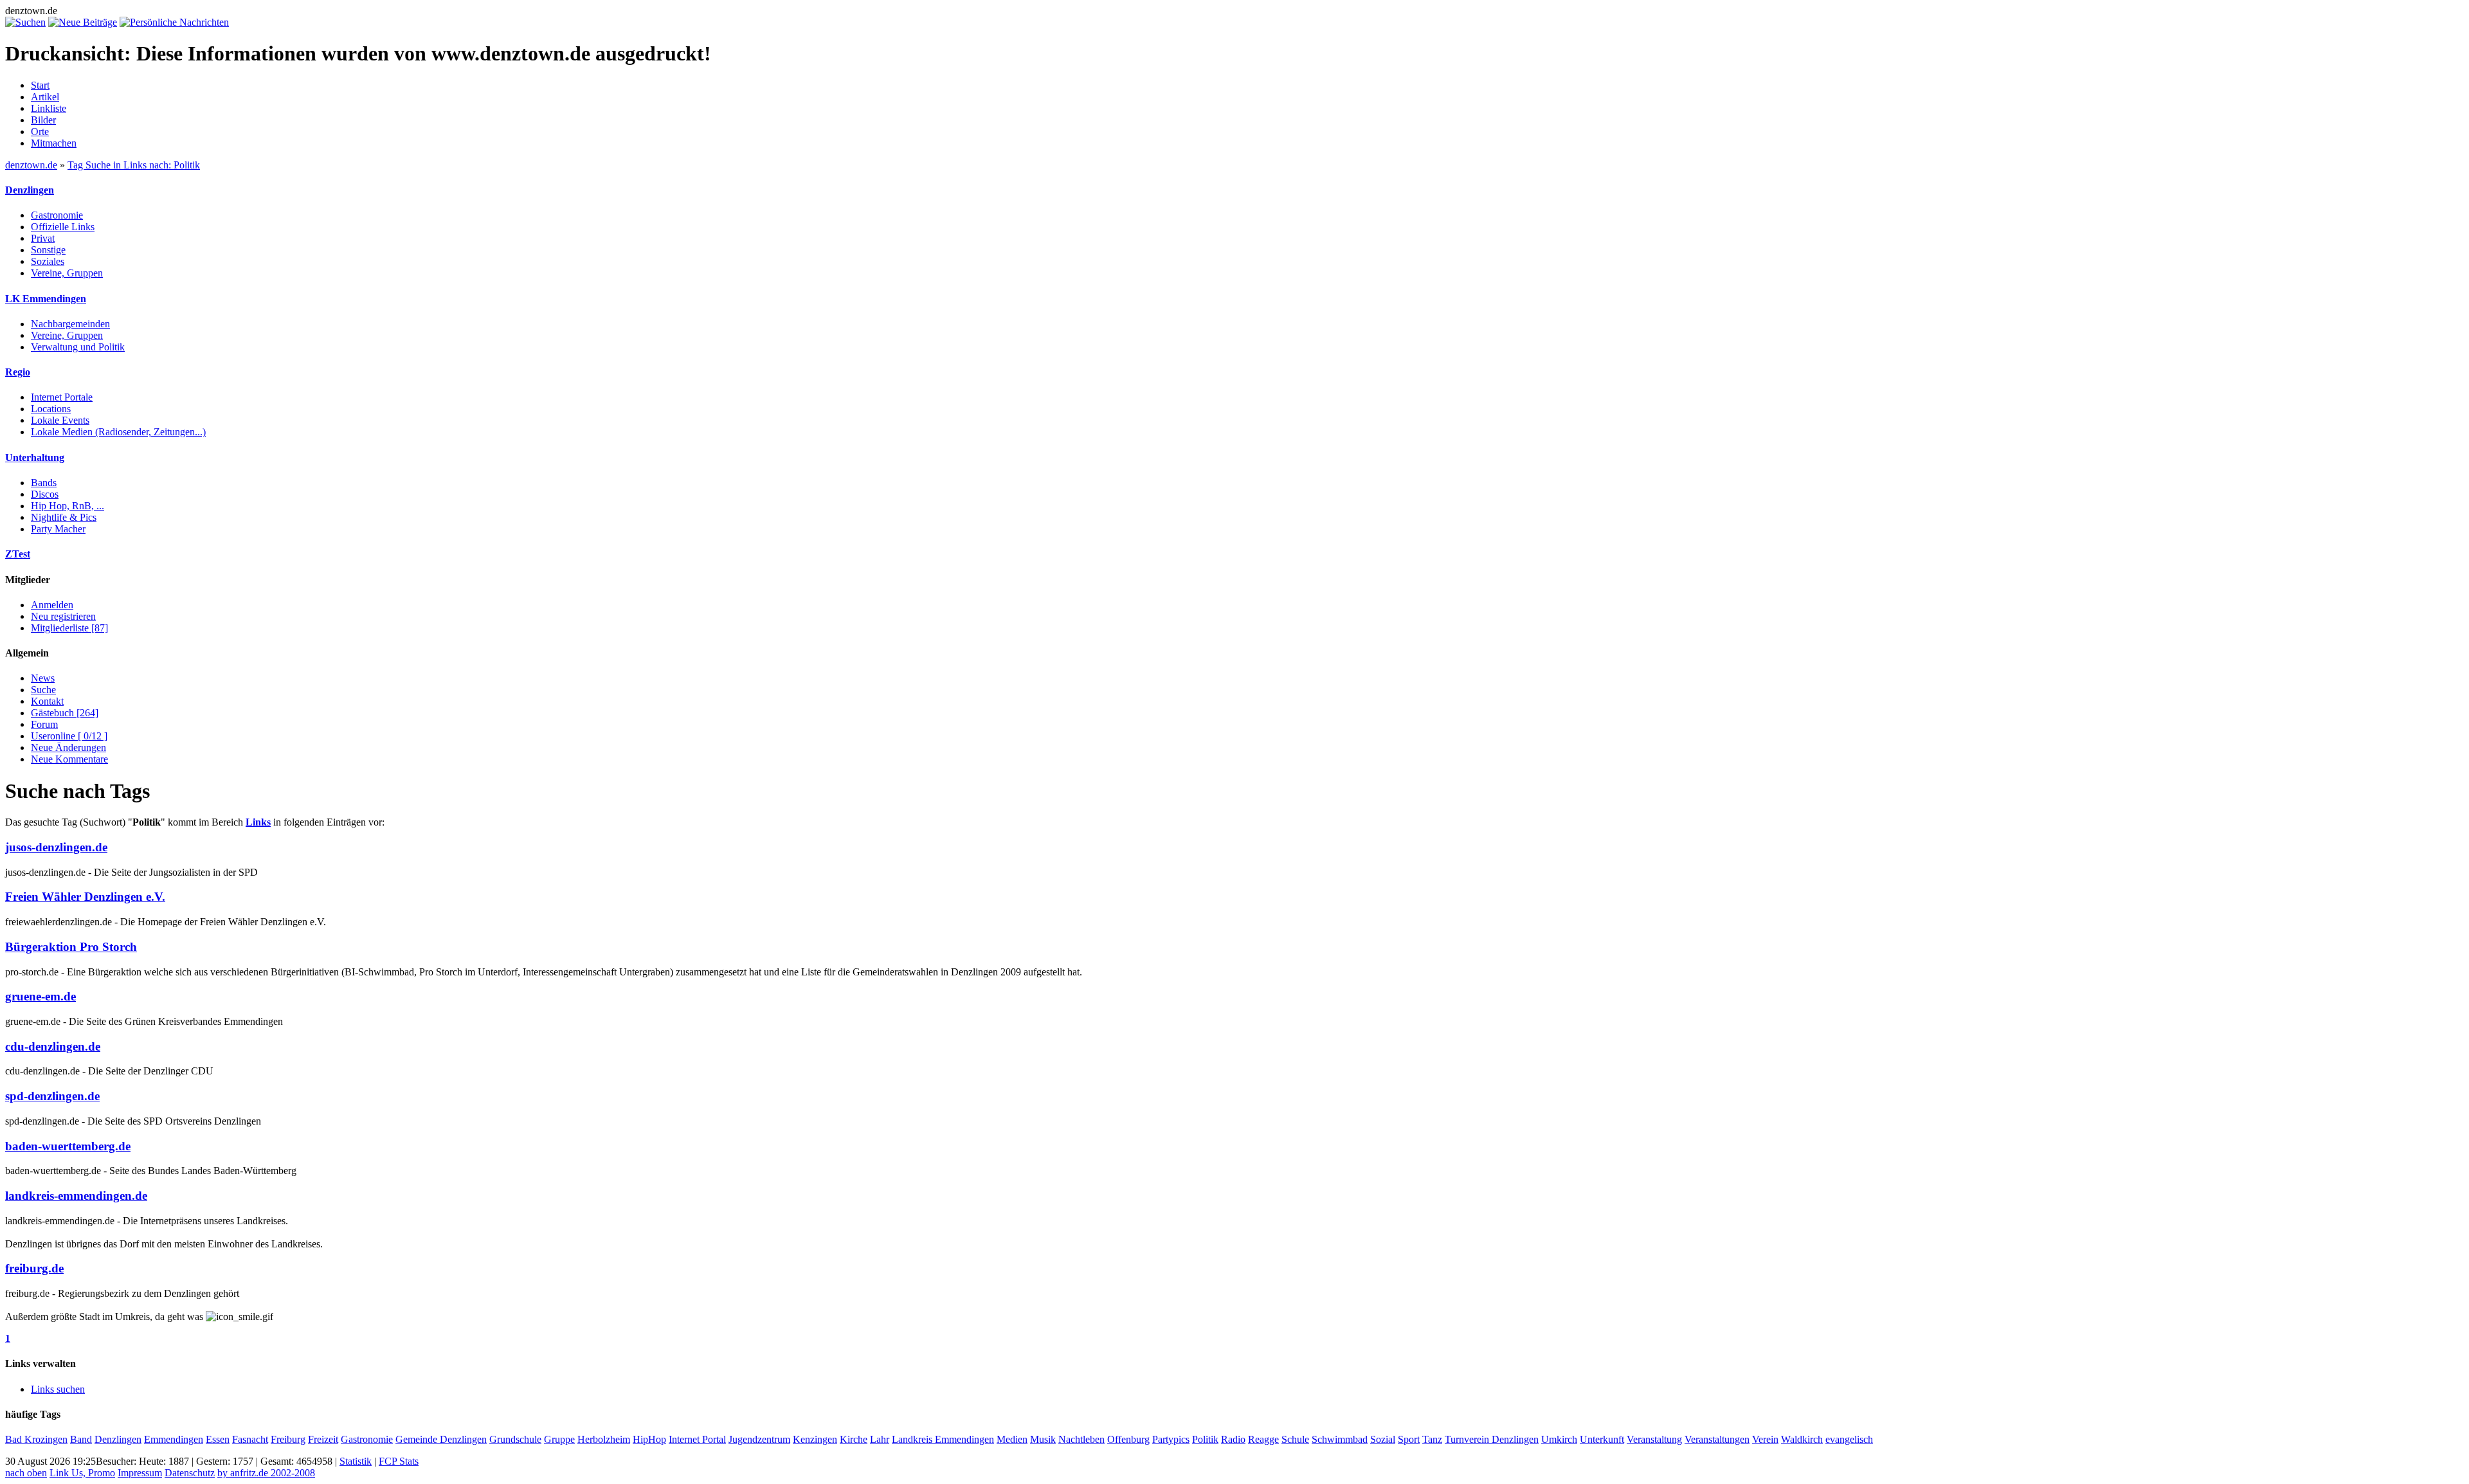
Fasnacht (250, 1439)
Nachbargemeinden (70, 324)
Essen (218, 1439)
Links (258, 822)
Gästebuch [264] (65, 713)
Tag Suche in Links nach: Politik (134, 165)
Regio (18, 372)
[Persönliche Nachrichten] (174, 22)
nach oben (26, 1473)
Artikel (45, 97)
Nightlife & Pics (64, 517)
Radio (1233, 1439)
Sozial (1383, 1439)
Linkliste (49, 108)
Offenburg (1128, 1439)
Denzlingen (30, 190)
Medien (1012, 1439)
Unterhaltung (35, 457)
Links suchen (58, 1389)
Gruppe (559, 1439)
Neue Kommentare (69, 759)
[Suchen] (25, 22)
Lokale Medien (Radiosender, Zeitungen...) (118, 432)
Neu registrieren (63, 616)
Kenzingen (815, 1439)
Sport (1409, 1439)
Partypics (1171, 1439)
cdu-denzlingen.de (53, 1046)
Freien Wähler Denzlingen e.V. (85, 897)
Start (40, 85)
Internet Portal (697, 1439)
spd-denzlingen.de (52, 1096)
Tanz (1432, 1439)
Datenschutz (190, 1473)
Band (81, 1439)
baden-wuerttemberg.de (68, 1146)
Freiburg (288, 1439)
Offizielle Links (63, 227)
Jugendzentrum (759, 1439)
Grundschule (515, 1439)
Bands (44, 483)
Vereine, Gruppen (67, 273)
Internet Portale (62, 397)
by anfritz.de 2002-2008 (266, 1473)
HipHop (649, 1439)
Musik (1043, 1439)
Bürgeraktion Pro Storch (71, 947)
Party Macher (58, 529)
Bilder (43, 120)
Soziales (48, 261)
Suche (43, 690)
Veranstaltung (1654, 1439)
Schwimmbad (1340, 1439)
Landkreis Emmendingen (943, 1439)
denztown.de (31, 165)
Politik (1205, 1439)
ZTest (18, 554)
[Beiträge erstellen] (83, 22)
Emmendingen (174, 1439)
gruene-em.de (41, 996)
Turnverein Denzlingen (1492, 1439)
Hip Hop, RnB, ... (68, 506)
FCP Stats (399, 1461)
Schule (1295, 1439)
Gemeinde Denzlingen (441, 1439)
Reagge (1263, 1439)
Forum (44, 724)
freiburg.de (34, 1268)
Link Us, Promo (82, 1473)
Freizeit (323, 1439)
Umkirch (1559, 1439)
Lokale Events (60, 420)
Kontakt (47, 701)
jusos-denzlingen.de (56, 847)
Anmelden (52, 605)
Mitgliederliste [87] (69, 628)
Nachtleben (1081, 1439)
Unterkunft (1602, 1439)
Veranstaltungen (1717, 1439)
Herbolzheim (604, 1439)
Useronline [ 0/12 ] (69, 736)
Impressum (140, 1473)
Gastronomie (57, 215)
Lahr (880, 1439)
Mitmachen (54, 143)
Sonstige (48, 250)
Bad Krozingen (36, 1439)
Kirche (854, 1439)
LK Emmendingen (46, 299)
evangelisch (1849, 1439)
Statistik (356, 1461)
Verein (1765, 1439)
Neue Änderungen (68, 747)
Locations (51, 409)
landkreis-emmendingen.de (76, 1196)
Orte (40, 131)
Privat (43, 238)
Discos (45, 494)
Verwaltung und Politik (78, 347)
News (43, 678)
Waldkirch (1802, 1439)
